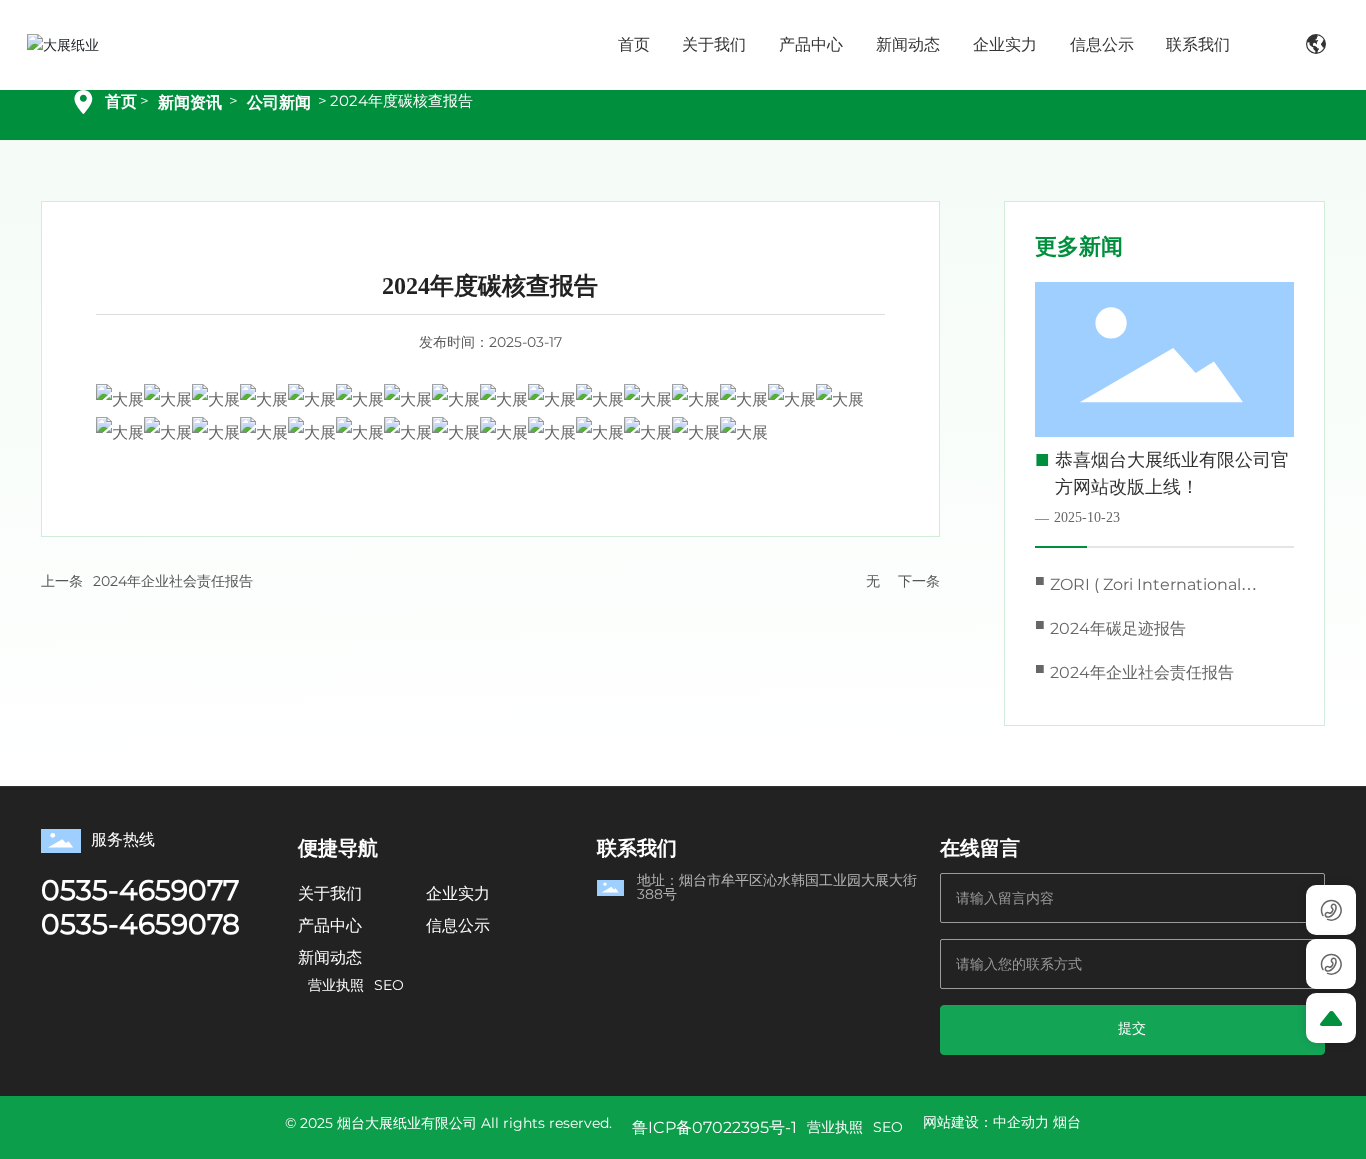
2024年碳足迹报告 (1118, 628)
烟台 (1067, 1122)
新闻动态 (330, 957)
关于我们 (330, 893)
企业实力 (458, 893)
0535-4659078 (140, 924)
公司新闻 (279, 102)
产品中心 (330, 925)
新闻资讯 (190, 102)
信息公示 (458, 925)
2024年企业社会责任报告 (173, 581)
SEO (389, 985)
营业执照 (336, 985)
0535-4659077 (140, 890)
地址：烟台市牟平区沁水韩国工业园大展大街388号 (777, 887)
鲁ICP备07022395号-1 (714, 1127)
